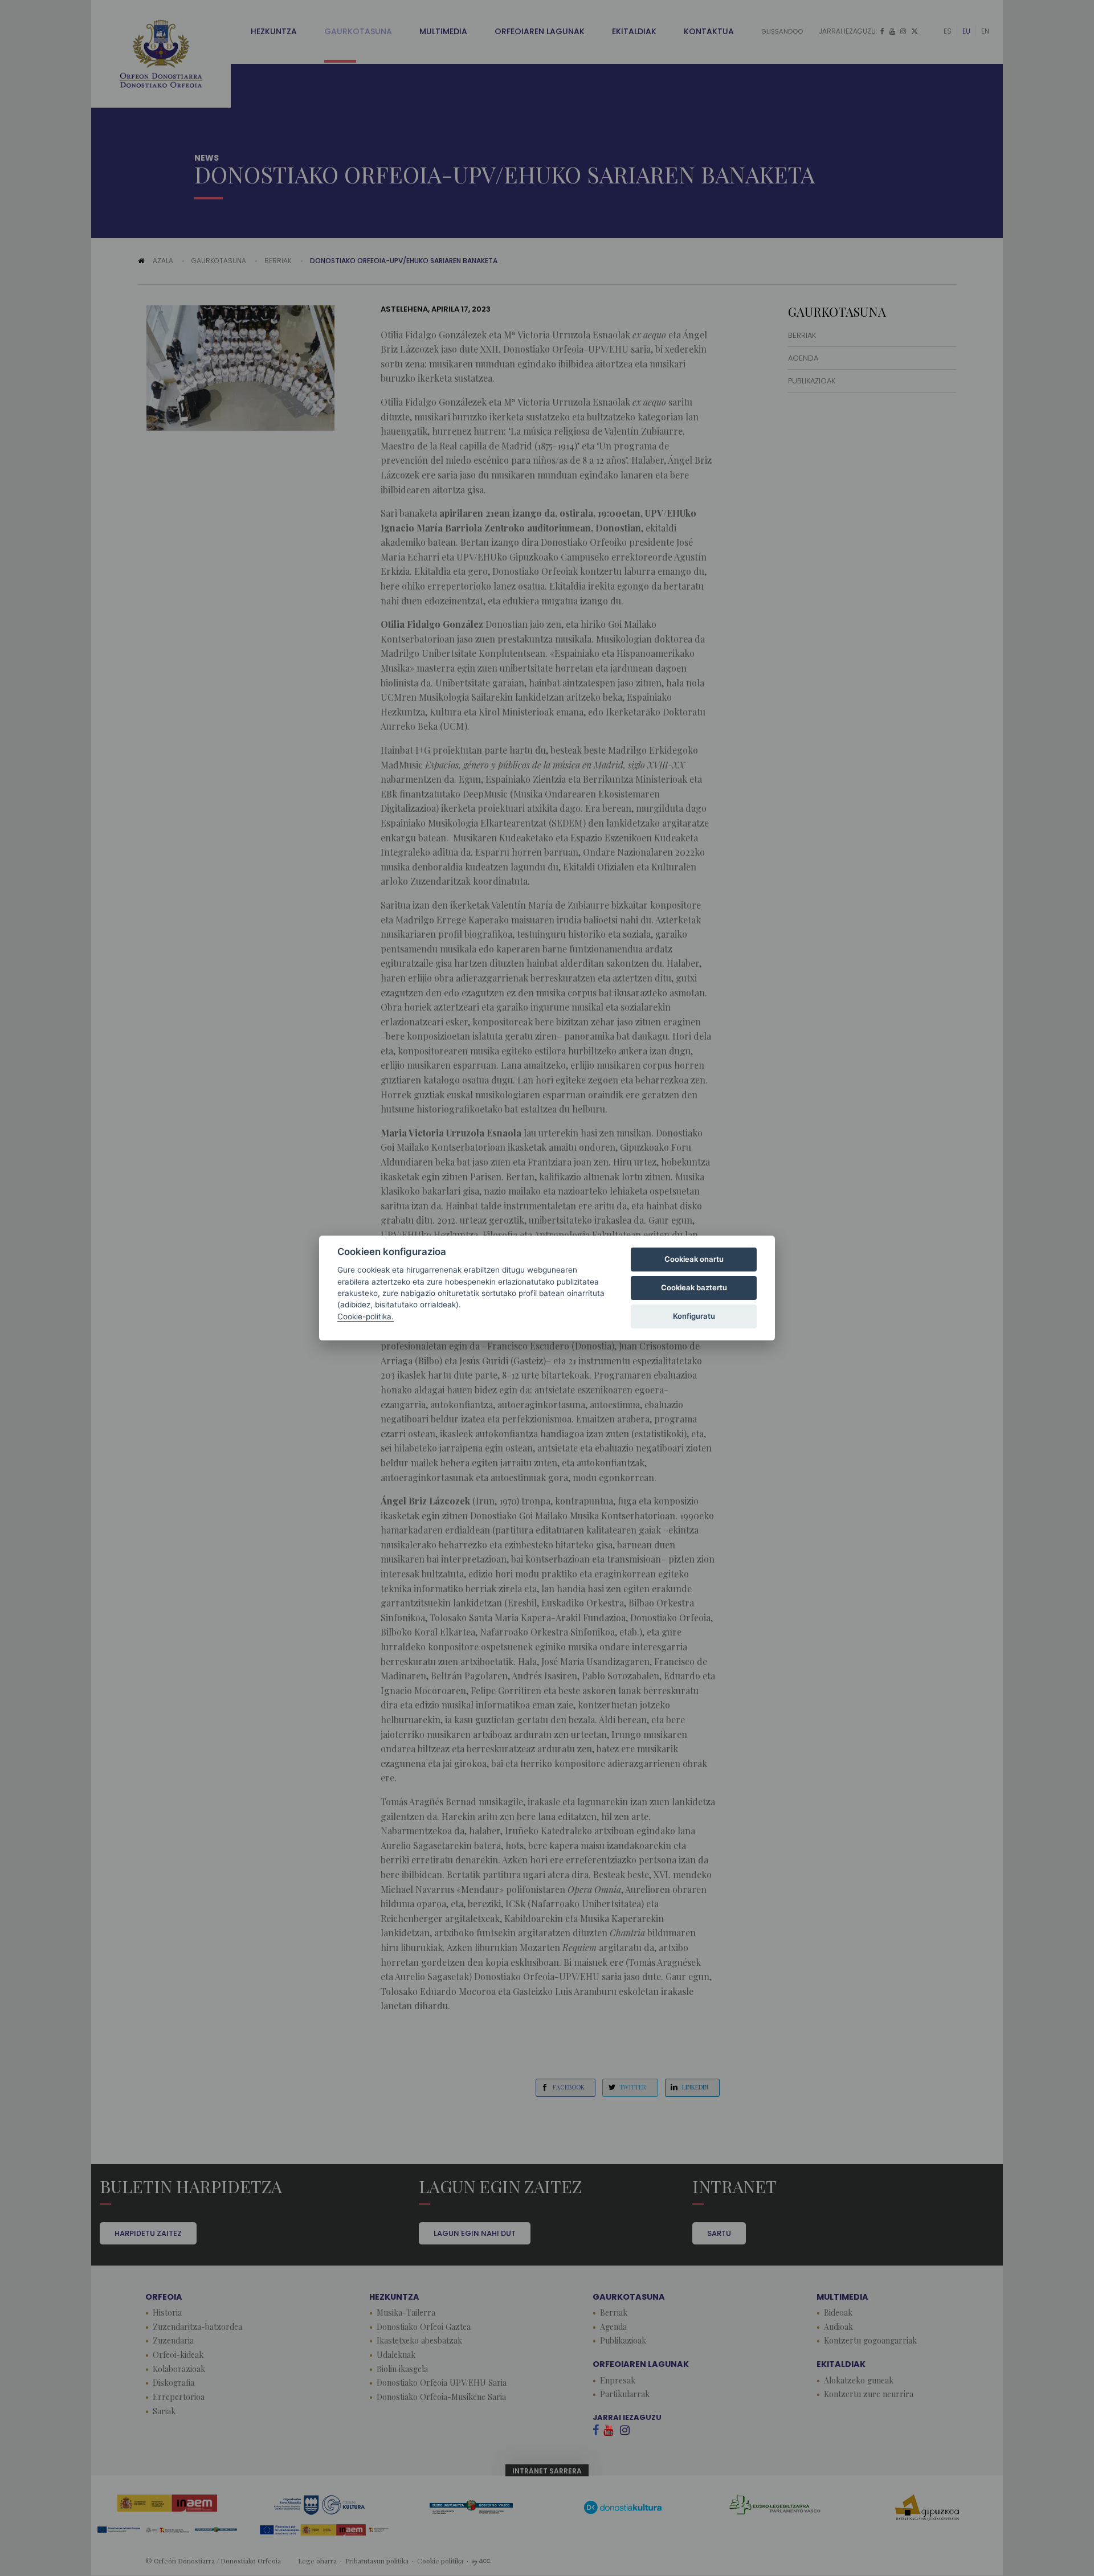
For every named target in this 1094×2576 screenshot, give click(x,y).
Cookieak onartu (694, 1259)
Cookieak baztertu (694, 1287)
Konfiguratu (694, 1316)
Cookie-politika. (366, 1316)
